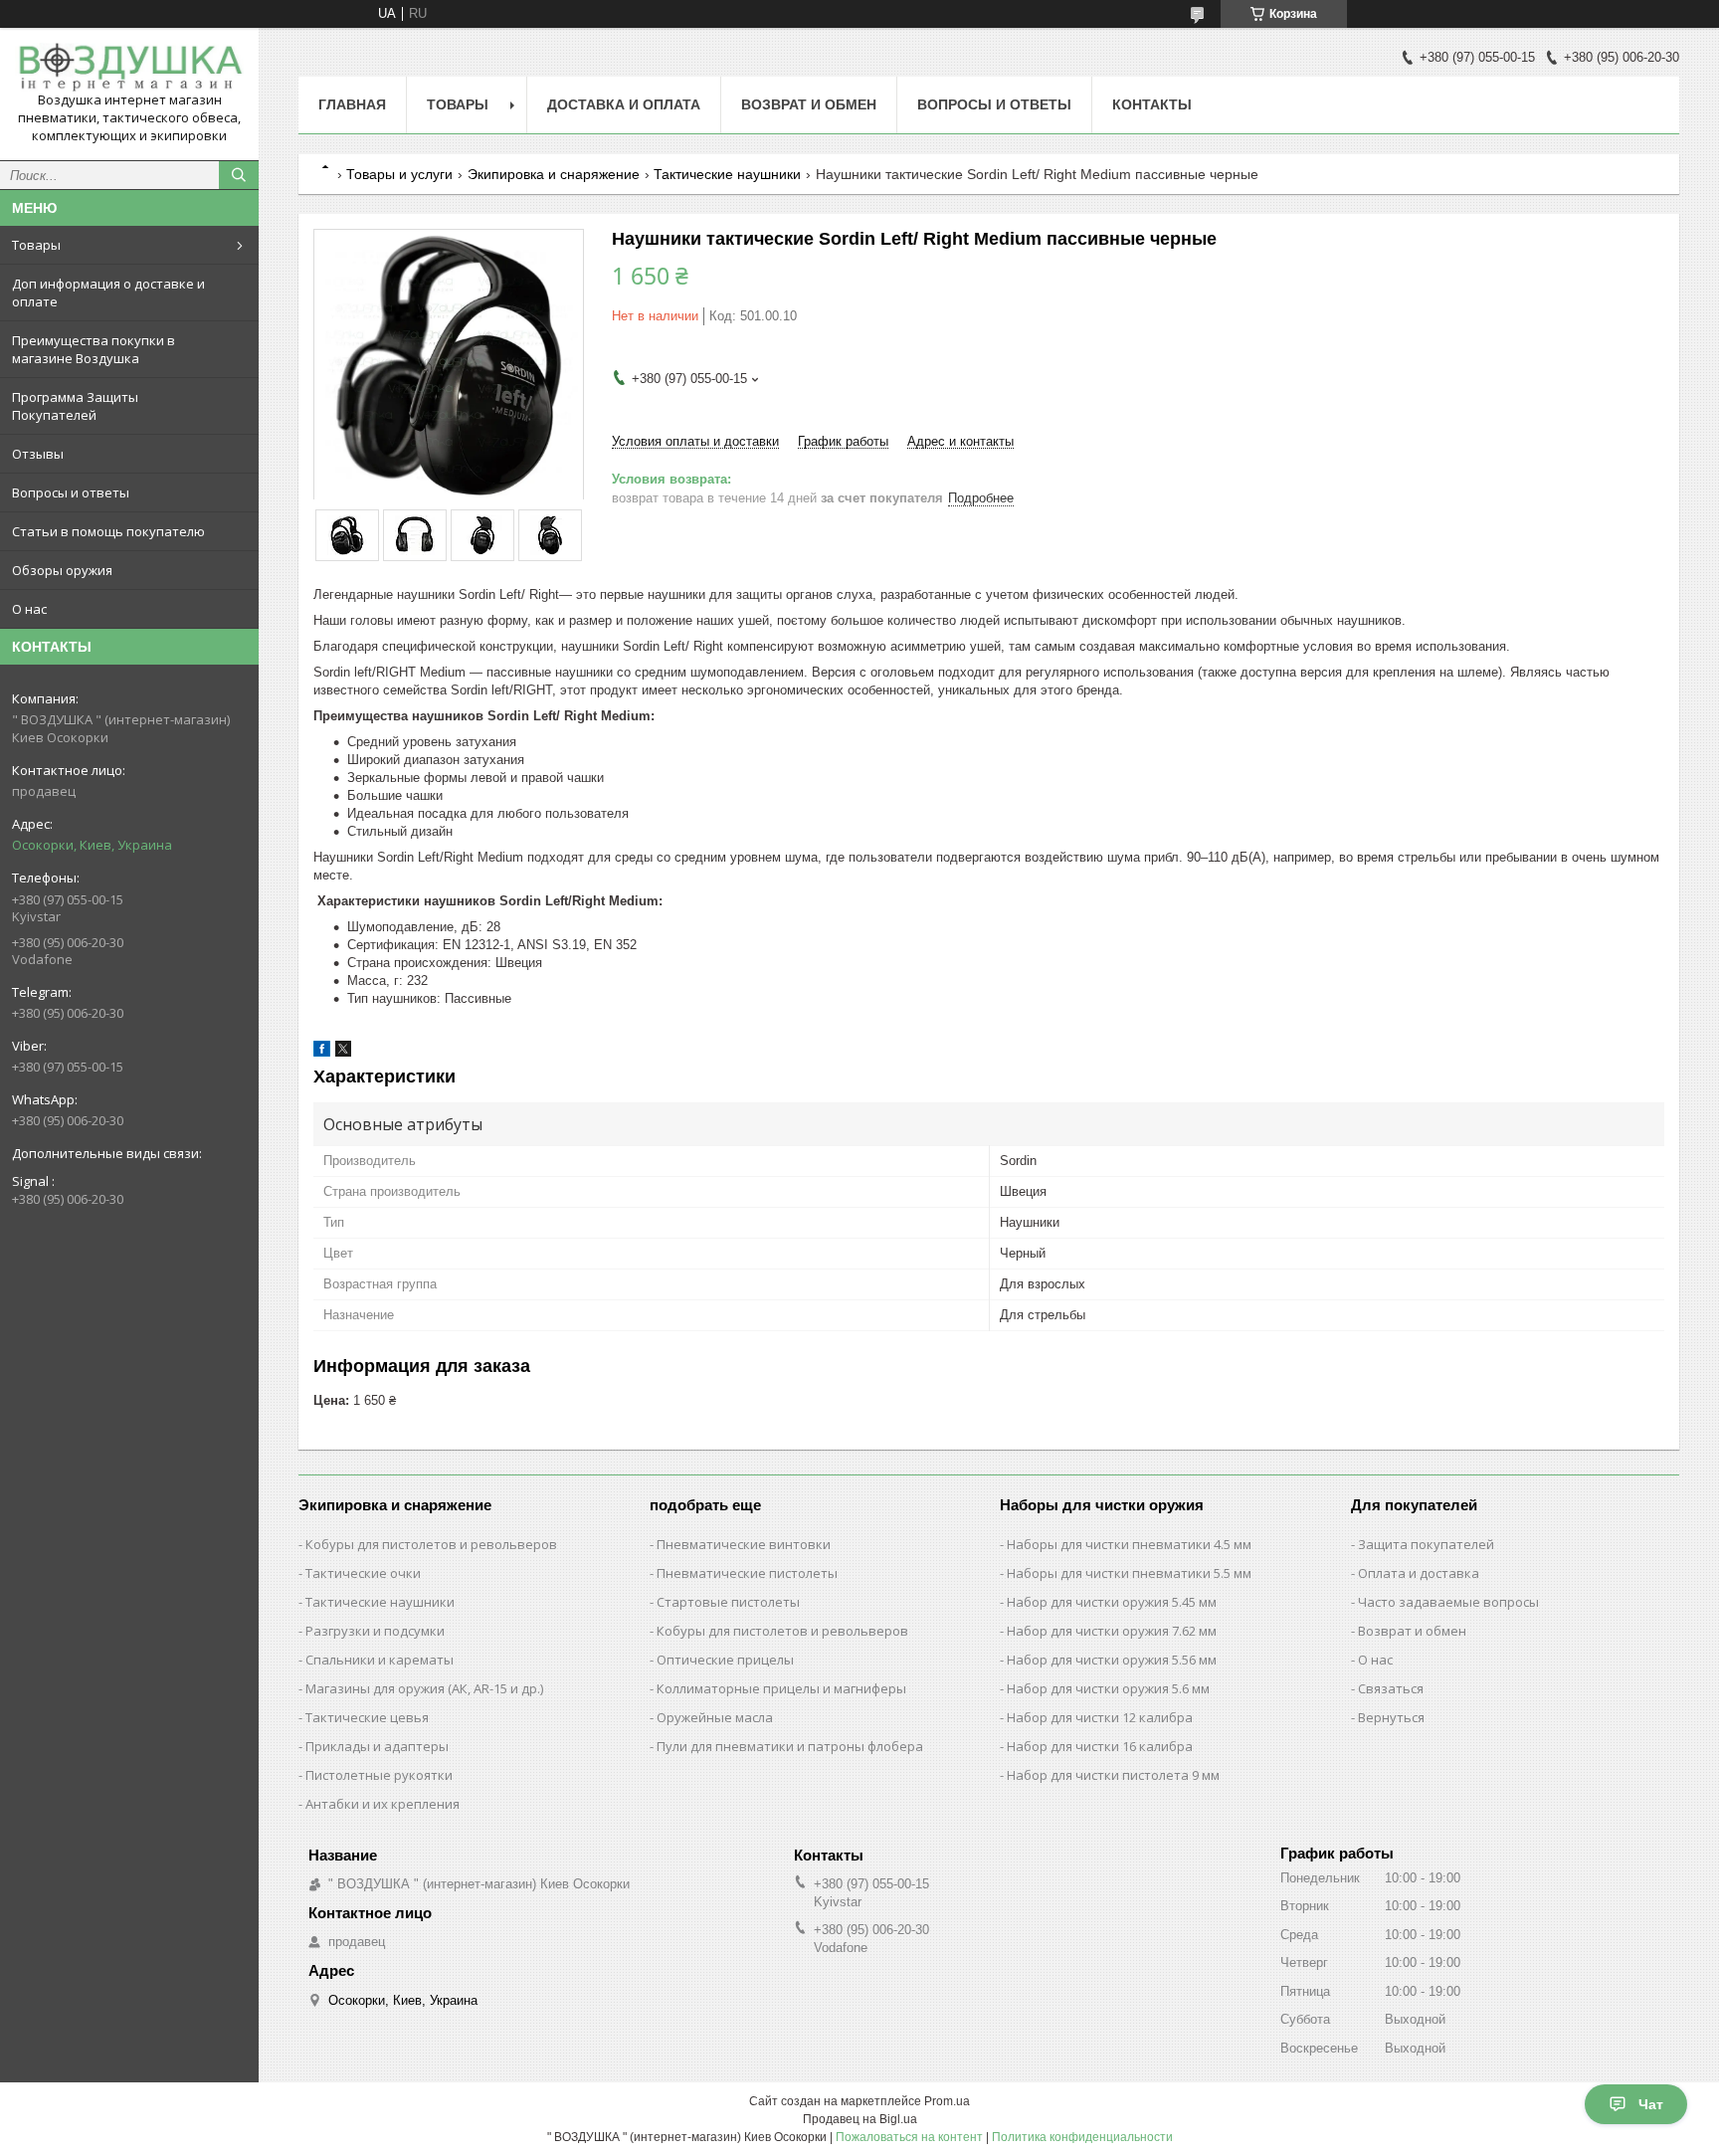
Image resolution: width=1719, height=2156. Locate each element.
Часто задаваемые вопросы (1448, 1602)
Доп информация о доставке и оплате (108, 293)
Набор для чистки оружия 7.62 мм (1112, 1631)
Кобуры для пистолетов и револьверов (431, 1544)
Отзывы (38, 454)
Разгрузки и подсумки (375, 1631)
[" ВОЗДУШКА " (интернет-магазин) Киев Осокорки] (129, 67)
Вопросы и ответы (71, 492)
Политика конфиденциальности (1082, 2137)
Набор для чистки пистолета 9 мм (1113, 1775)
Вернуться (1391, 1717)
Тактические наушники (727, 174)
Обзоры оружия (62, 570)
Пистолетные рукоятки (379, 1775)
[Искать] (239, 175)
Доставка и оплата (624, 104)
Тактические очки (363, 1573)
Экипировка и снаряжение (554, 174)
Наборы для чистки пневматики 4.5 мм (1129, 1544)
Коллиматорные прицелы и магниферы (781, 1688)
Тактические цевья (367, 1717)
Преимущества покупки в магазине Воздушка (94, 349)
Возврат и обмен (809, 104)
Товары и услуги (399, 174)
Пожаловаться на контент (909, 2137)
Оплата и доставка (1419, 1573)
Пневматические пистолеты (747, 1573)
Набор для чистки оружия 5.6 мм (1108, 1688)
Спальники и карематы (380, 1660)
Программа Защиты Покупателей (75, 406)
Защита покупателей (1426, 1544)
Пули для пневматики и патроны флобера (790, 1746)
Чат (1651, 2104)
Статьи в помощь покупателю (108, 531)
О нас (29, 609)
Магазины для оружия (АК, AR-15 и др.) (424, 1688)
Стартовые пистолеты (728, 1602)
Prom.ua (947, 2101)
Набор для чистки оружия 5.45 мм (1112, 1602)
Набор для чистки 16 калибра (1100, 1746)
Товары (36, 245)
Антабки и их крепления (382, 1804)
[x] (343, 1052)
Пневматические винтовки (744, 1544)
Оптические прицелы (725, 1660)
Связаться (1391, 1688)
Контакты (1152, 104)
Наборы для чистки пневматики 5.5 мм (1129, 1573)
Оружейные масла (715, 1717)
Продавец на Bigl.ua (860, 2119)
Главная (352, 104)
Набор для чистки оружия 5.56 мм (1112, 1660)
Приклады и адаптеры (377, 1746)
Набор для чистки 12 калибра (1100, 1717)
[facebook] (322, 1052)
